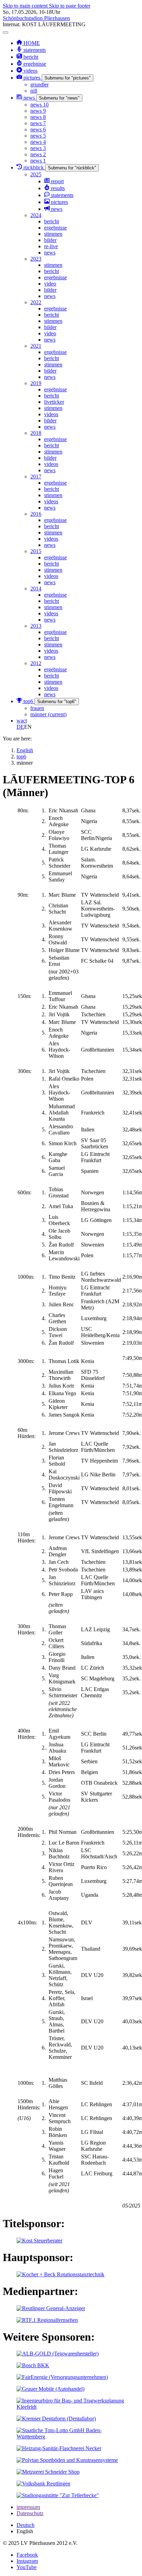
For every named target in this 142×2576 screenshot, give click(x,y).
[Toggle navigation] (6, 32)
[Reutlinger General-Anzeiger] (51, 2308)
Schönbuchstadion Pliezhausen (36, 18)
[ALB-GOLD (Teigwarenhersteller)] (58, 2354)
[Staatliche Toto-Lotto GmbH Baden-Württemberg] (71, 2437)
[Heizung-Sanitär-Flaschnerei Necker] (59, 2448)
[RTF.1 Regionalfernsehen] (47, 2320)
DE (20, 727)
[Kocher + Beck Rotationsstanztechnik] (60, 2274)
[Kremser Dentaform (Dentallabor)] (56, 2419)
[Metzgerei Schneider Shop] (48, 2472)
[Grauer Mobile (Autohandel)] (50, 2389)
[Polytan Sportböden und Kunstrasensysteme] (67, 2460)
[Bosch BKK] (33, 2365)
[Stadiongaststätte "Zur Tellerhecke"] (58, 2495)
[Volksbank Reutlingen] (43, 2484)
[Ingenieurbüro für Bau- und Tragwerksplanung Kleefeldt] (71, 2407)
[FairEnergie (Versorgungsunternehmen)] (62, 2377)
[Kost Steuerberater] (39, 2241)
